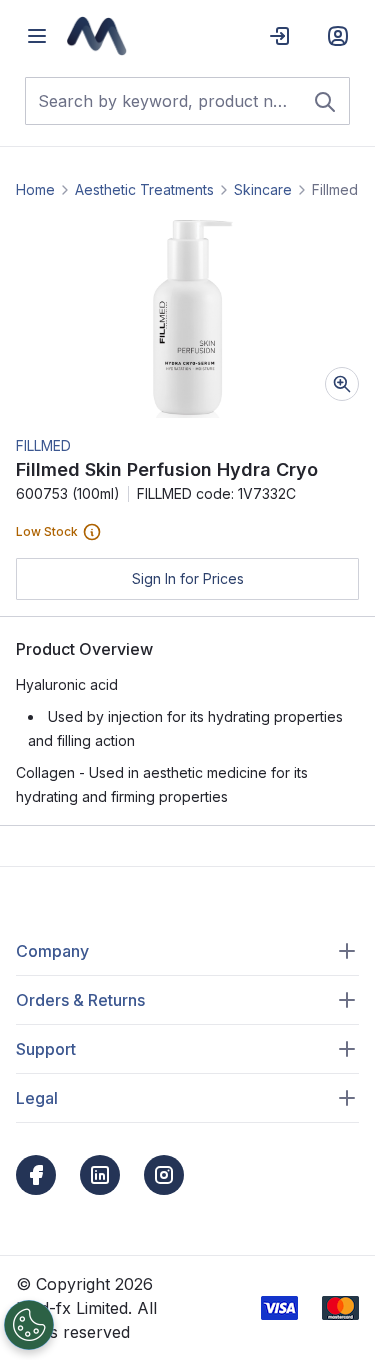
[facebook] (36, 1175)
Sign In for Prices (188, 578)
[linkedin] (100, 1175)
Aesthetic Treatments (144, 189)
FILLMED (43, 445)
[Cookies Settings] (29, 1325)
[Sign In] (280, 36)
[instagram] (164, 1175)
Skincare (263, 189)
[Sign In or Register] (338, 36)
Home (35, 189)
